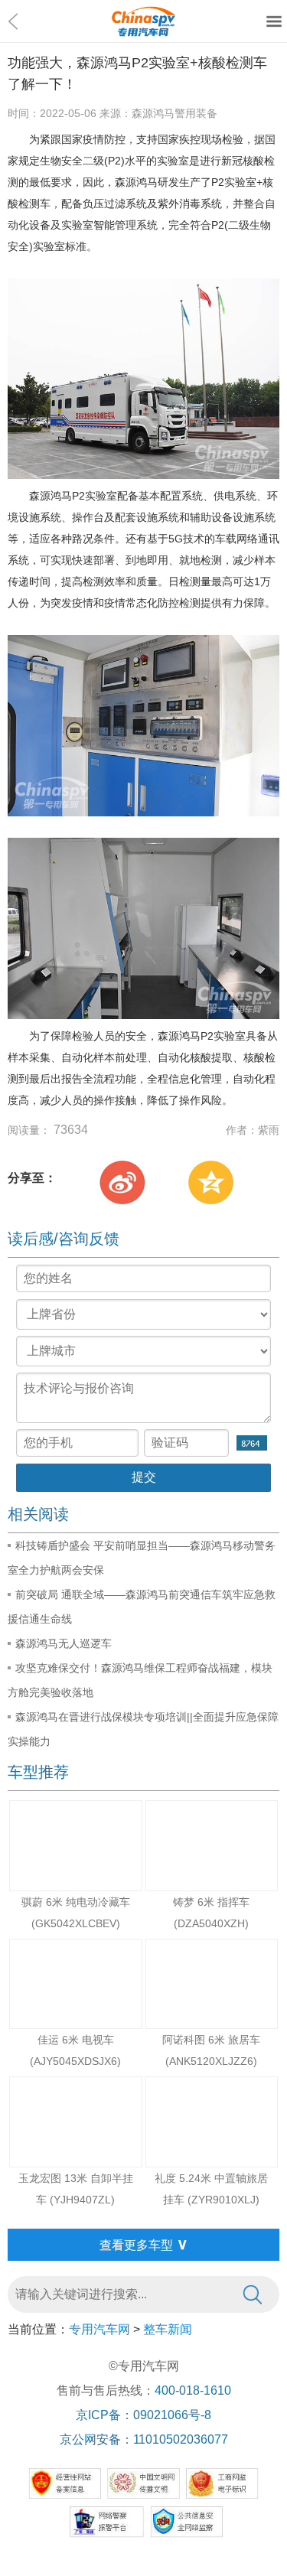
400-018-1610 (193, 2390)
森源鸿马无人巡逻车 (64, 1643)
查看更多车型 (144, 2244)
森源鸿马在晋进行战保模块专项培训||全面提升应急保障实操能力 (143, 1729)
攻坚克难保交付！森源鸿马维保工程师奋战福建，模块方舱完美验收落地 (140, 1680)
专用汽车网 (99, 2329)
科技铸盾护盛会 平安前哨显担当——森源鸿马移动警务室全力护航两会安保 (142, 1558)
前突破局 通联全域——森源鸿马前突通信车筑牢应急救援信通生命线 (142, 1607)
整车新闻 (168, 2329)
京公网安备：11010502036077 (144, 2439)
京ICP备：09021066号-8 (143, 2415)
